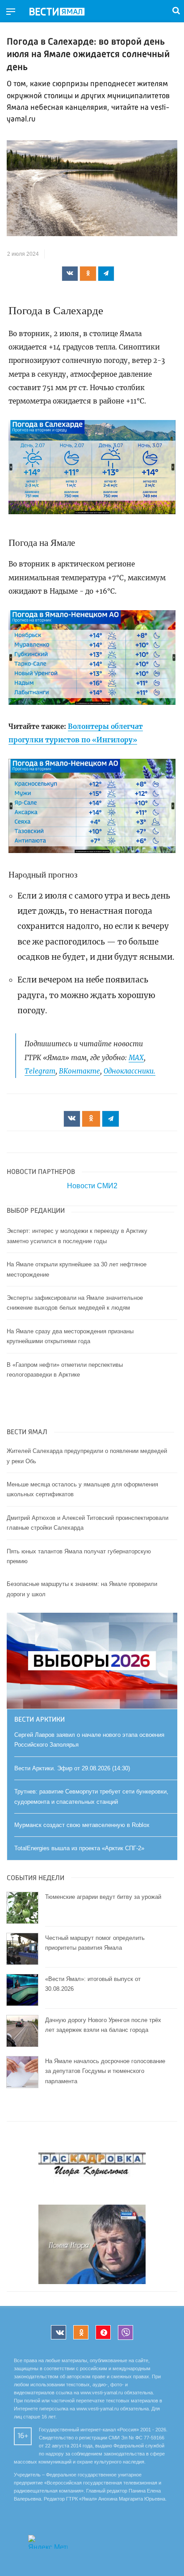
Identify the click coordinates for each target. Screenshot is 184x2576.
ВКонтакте (79, 1071)
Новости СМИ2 (92, 1186)
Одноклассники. (130, 1071)
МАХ (136, 1058)
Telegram (40, 1071)
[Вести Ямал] (64, 12)
